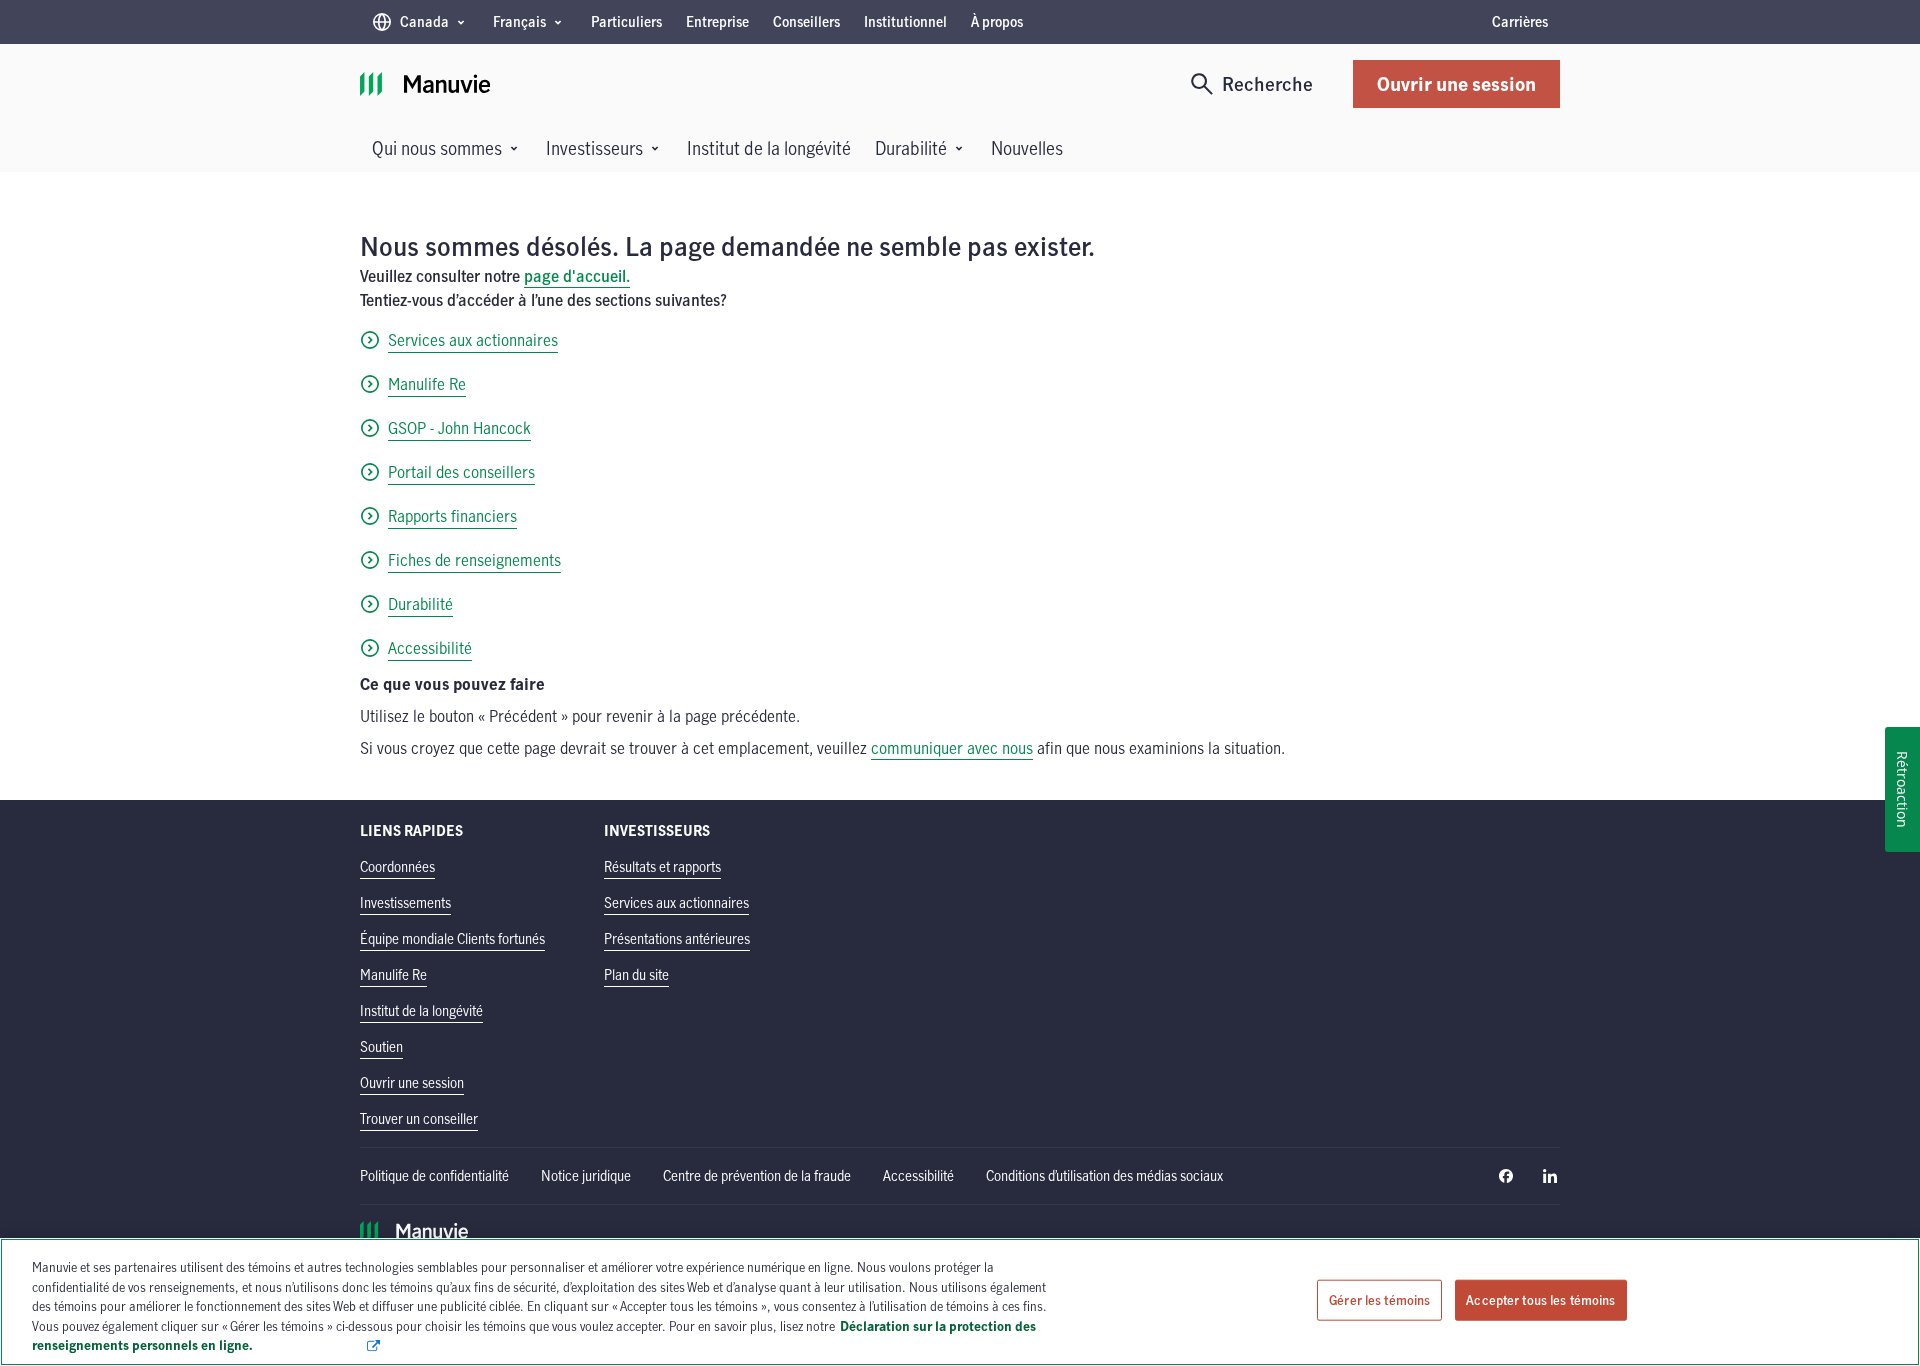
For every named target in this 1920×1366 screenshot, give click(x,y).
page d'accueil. (577, 276)
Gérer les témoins (1379, 1300)
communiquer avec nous (952, 748)
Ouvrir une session (1456, 83)
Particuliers (626, 21)
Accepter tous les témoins (1540, 1300)
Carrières (1520, 21)
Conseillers (806, 21)
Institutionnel (905, 21)
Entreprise (717, 21)
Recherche (1267, 83)
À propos (997, 21)
